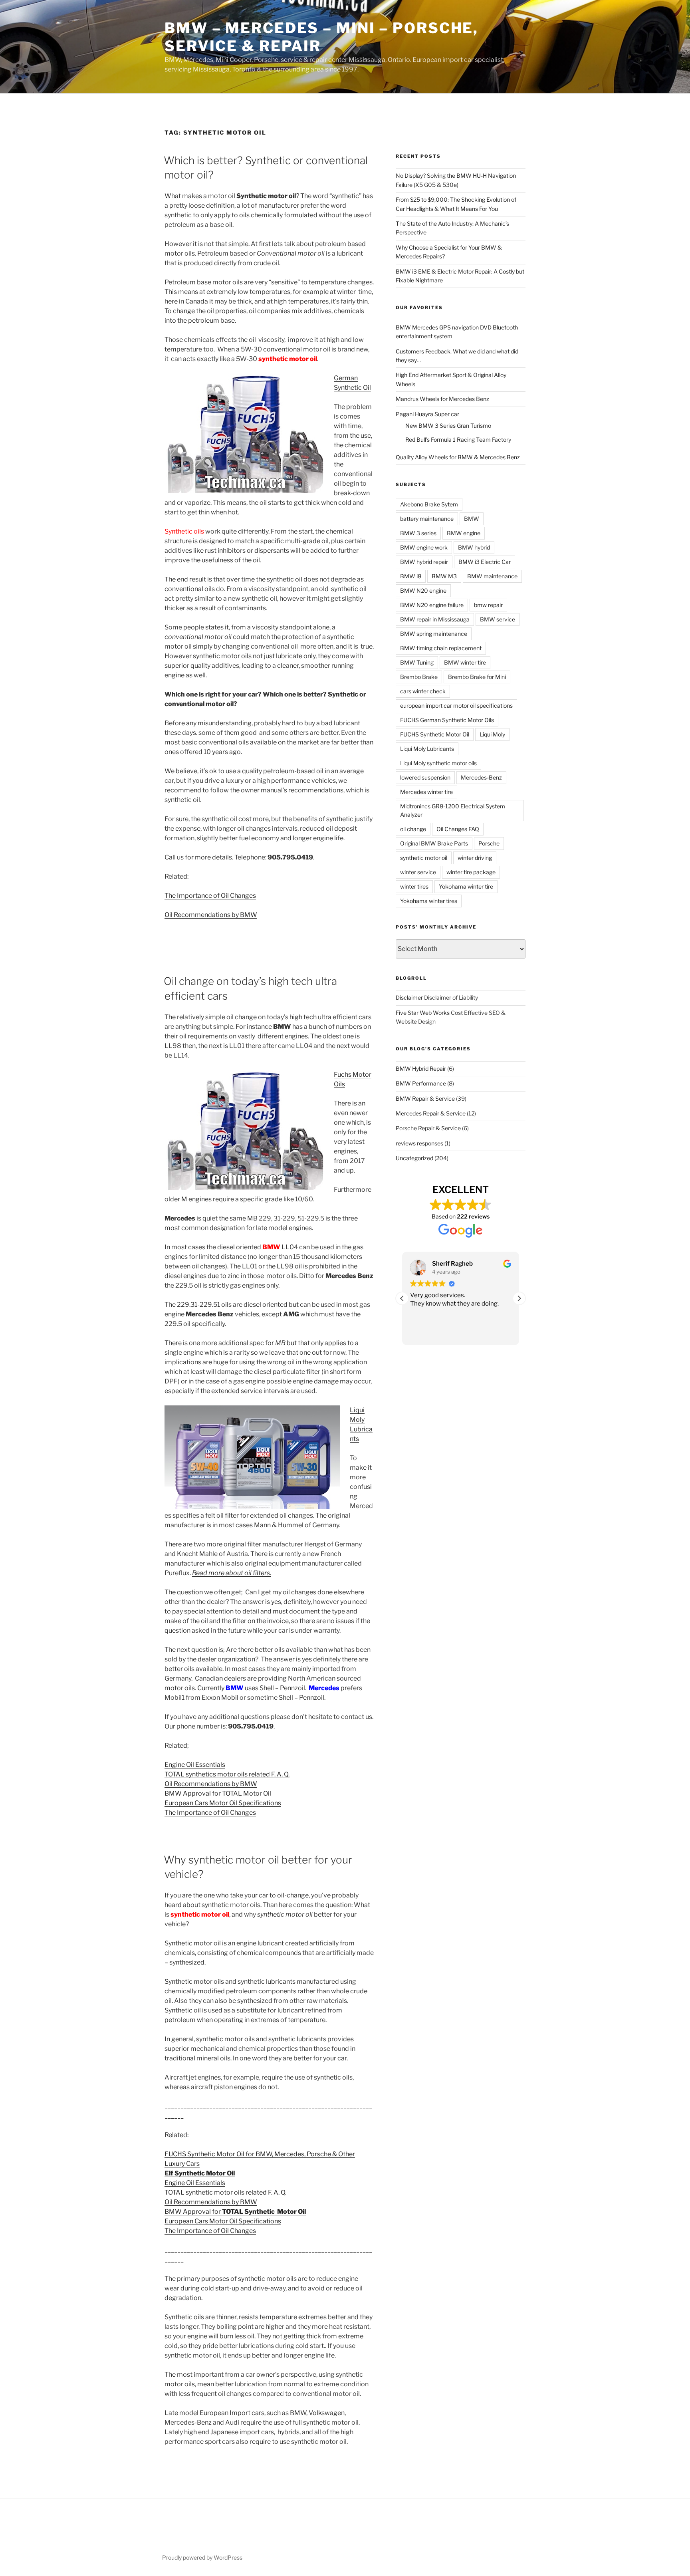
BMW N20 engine (423, 590)
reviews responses (419, 1143)
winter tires (414, 886)
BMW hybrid (474, 547)
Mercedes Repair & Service (431, 1113)
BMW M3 (444, 576)
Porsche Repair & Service (428, 1128)
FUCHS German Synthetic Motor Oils (447, 720)
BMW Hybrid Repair (421, 1069)
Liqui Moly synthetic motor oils (438, 763)
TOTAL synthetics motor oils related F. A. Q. (227, 1774)
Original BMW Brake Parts (434, 843)
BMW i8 (411, 576)
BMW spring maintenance (434, 634)
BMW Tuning (417, 662)
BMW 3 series (418, 533)
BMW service (498, 619)
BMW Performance (421, 1083)
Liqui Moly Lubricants (427, 749)
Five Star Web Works (423, 1013)
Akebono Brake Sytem (429, 504)
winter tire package (471, 872)
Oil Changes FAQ (458, 829)
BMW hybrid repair (424, 562)
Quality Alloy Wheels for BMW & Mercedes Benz (458, 457)
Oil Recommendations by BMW (211, 915)
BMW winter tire (465, 662)
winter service (418, 872)
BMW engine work (424, 547)
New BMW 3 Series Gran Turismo (448, 426)
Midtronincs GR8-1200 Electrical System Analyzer (453, 810)
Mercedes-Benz (481, 777)
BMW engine (464, 533)
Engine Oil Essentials (195, 1765)
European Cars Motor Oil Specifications (223, 1803)
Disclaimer (409, 997)
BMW (472, 519)
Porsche (489, 843)
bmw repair (488, 605)
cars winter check (423, 691)
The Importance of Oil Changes (210, 896)
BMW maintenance (492, 576)
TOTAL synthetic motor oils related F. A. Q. (225, 2192)
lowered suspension (425, 777)
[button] (519, 1298)
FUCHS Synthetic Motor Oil (435, 734)
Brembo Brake (419, 677)
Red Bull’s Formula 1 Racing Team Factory (458, 440)
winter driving (475, 858)
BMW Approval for (235, 2212)
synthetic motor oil (424, 858)
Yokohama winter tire (466, 886)
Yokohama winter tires (429, 901)
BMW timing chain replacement (441, 648)
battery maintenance (427, 519)
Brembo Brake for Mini (477, 677)
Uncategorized (414, 1158)
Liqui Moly (492, 734)
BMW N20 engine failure (432, 605)
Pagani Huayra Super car (427, 414)
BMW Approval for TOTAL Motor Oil (218, 1793)
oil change (413, 829)
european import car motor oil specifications (456, 706)
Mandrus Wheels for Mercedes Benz (442, 399)
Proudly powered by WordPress (202, 2557)
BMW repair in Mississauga (435, 619)
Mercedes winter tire (426, 792)
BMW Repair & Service (425, 1098)
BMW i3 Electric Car (485, 562)
